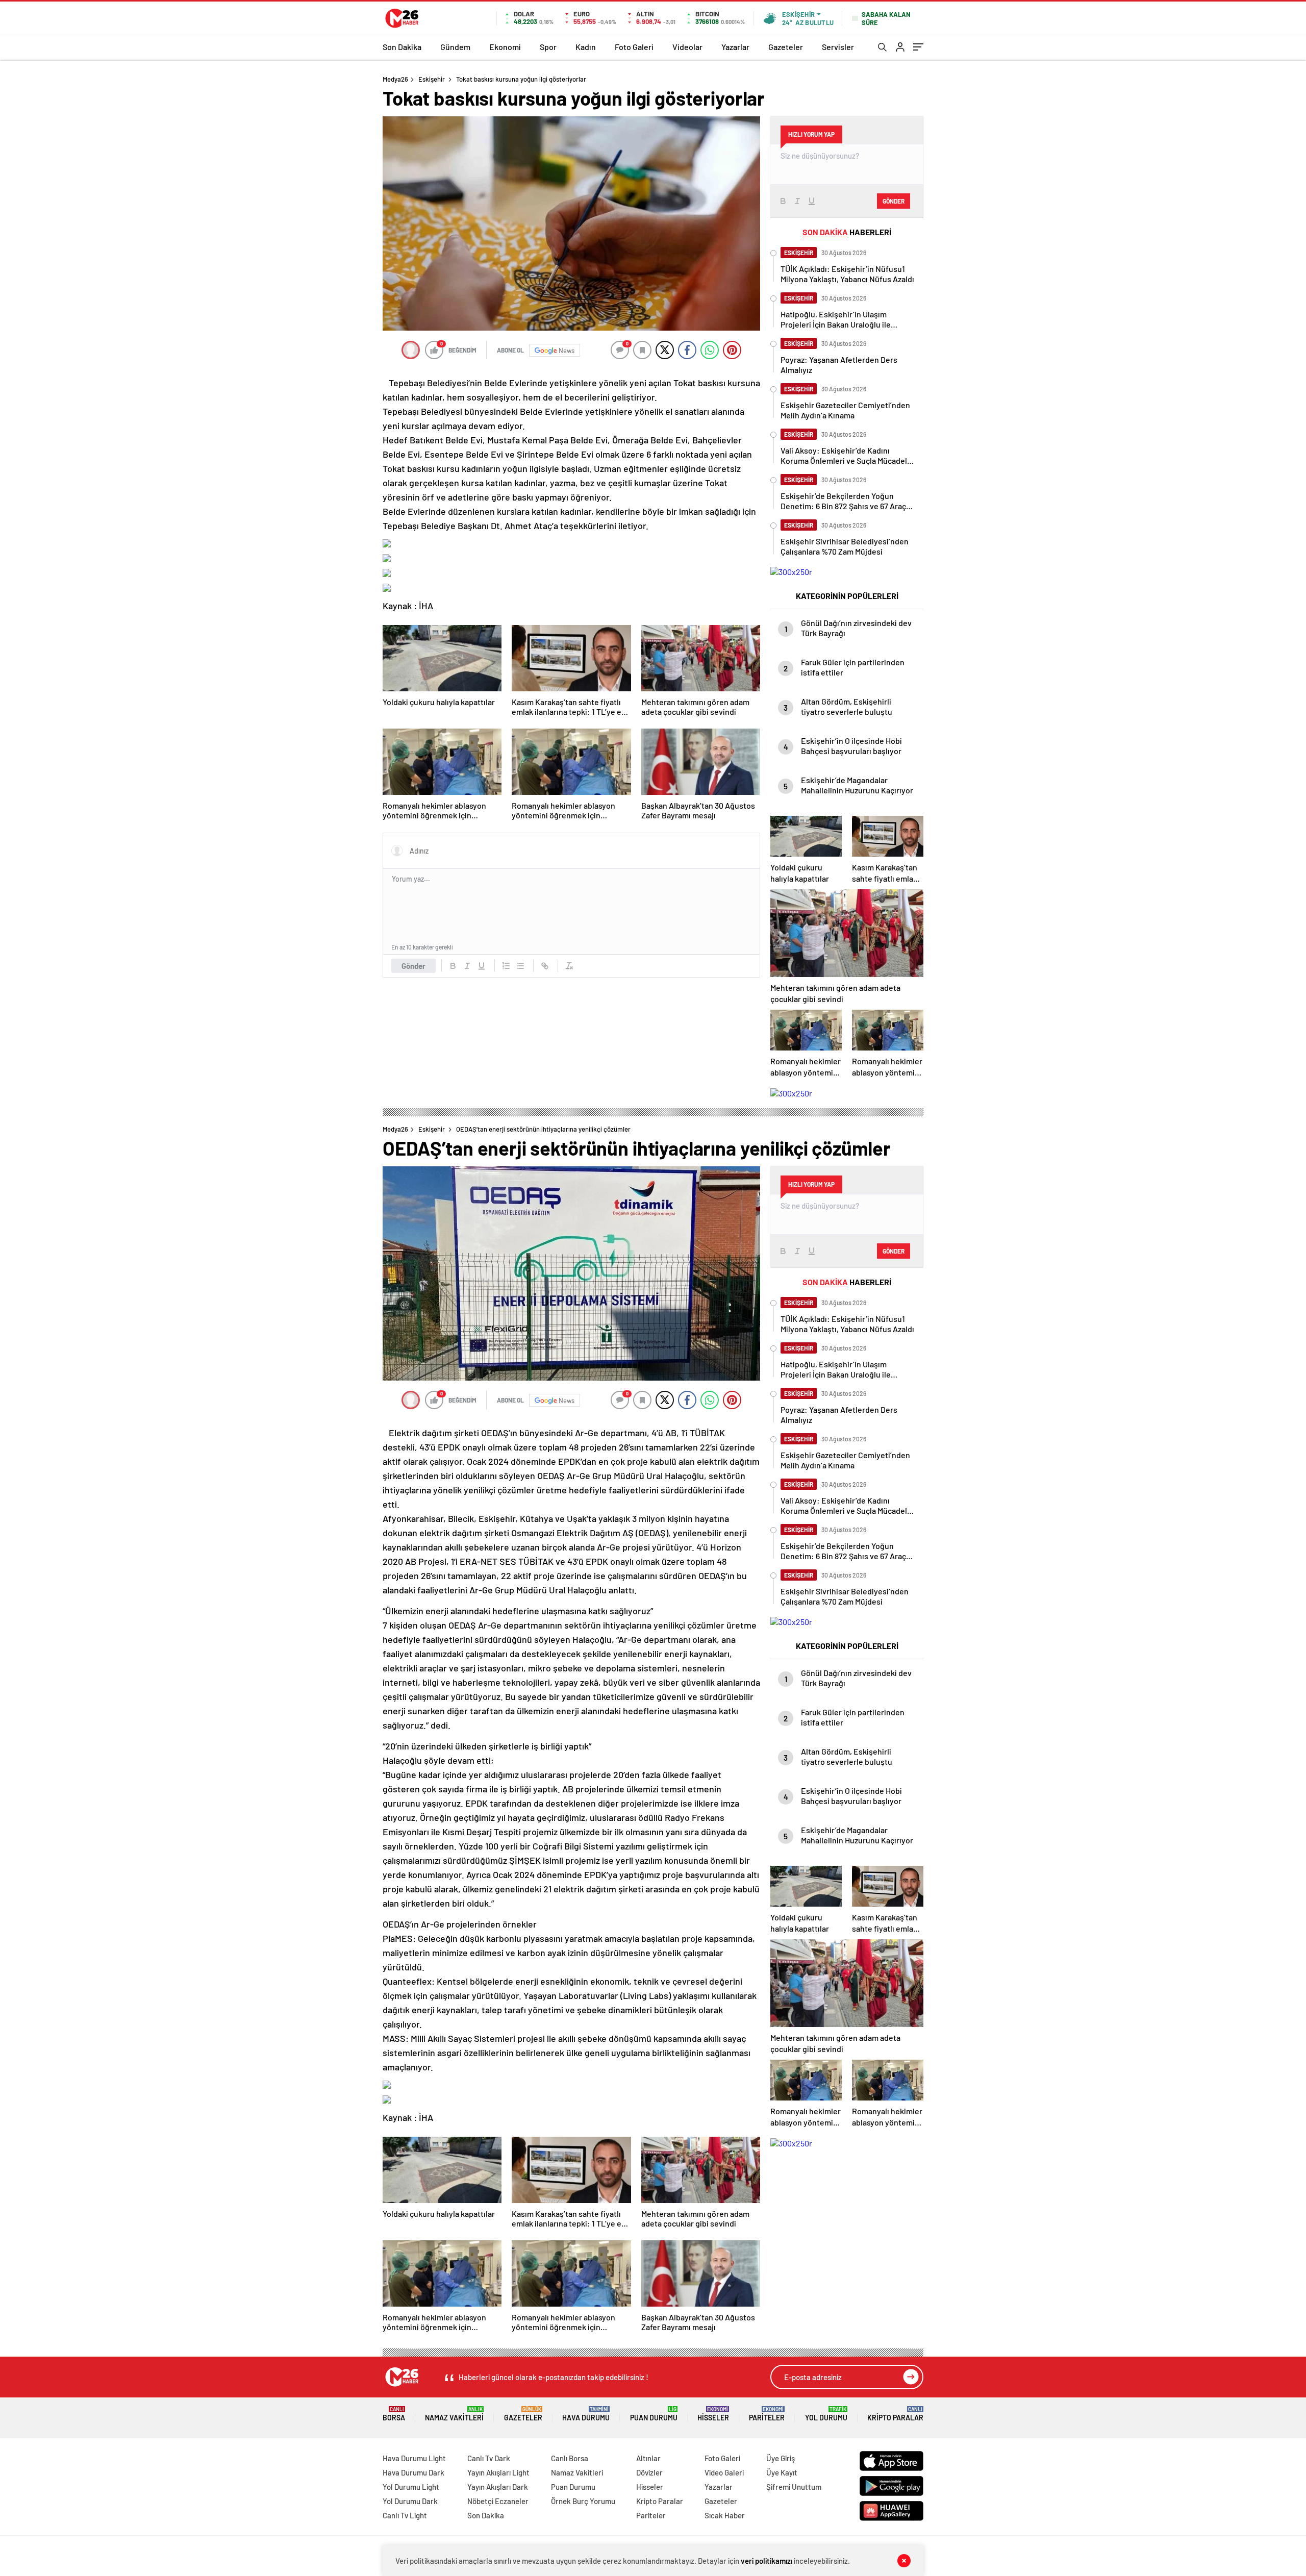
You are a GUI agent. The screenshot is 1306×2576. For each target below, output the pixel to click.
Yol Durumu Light (411, 2487)
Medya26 (395, 79)
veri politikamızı (767, 2561)
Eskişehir (432, 79)
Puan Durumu (654, 2414)
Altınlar (648, 2458)
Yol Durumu (826, 2414)
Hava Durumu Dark (413, 2472)
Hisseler (713, 2414)
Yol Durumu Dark (410, 2501)
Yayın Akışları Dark (498, 2487)
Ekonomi (505, 47)
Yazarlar (735, 47)
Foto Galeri (634, 47)
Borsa (394, 2414)
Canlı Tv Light (405, 2515)
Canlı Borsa (570, 2458)
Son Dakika (402, 47)
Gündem (455, 47)
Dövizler (649, 2472)
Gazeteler (786, 47)
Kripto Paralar (895, 2414)
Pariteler (767, 2414)
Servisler (838, 47)
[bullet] (520, 966)
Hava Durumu (586, 2414)
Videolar (687, 47)
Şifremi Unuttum (794, 2487)
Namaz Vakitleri (454, 2414)
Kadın (586, 47)
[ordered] (506, 966)
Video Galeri (724, 2472)
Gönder (413, 966)
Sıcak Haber (725, 2515)
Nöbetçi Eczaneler (498, 2501)
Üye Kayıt (782, 2472)
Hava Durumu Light (414, 2458)
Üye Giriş (781, 2458)
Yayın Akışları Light (498, 2472)
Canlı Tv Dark (489, 2458)
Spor (548, 47)
